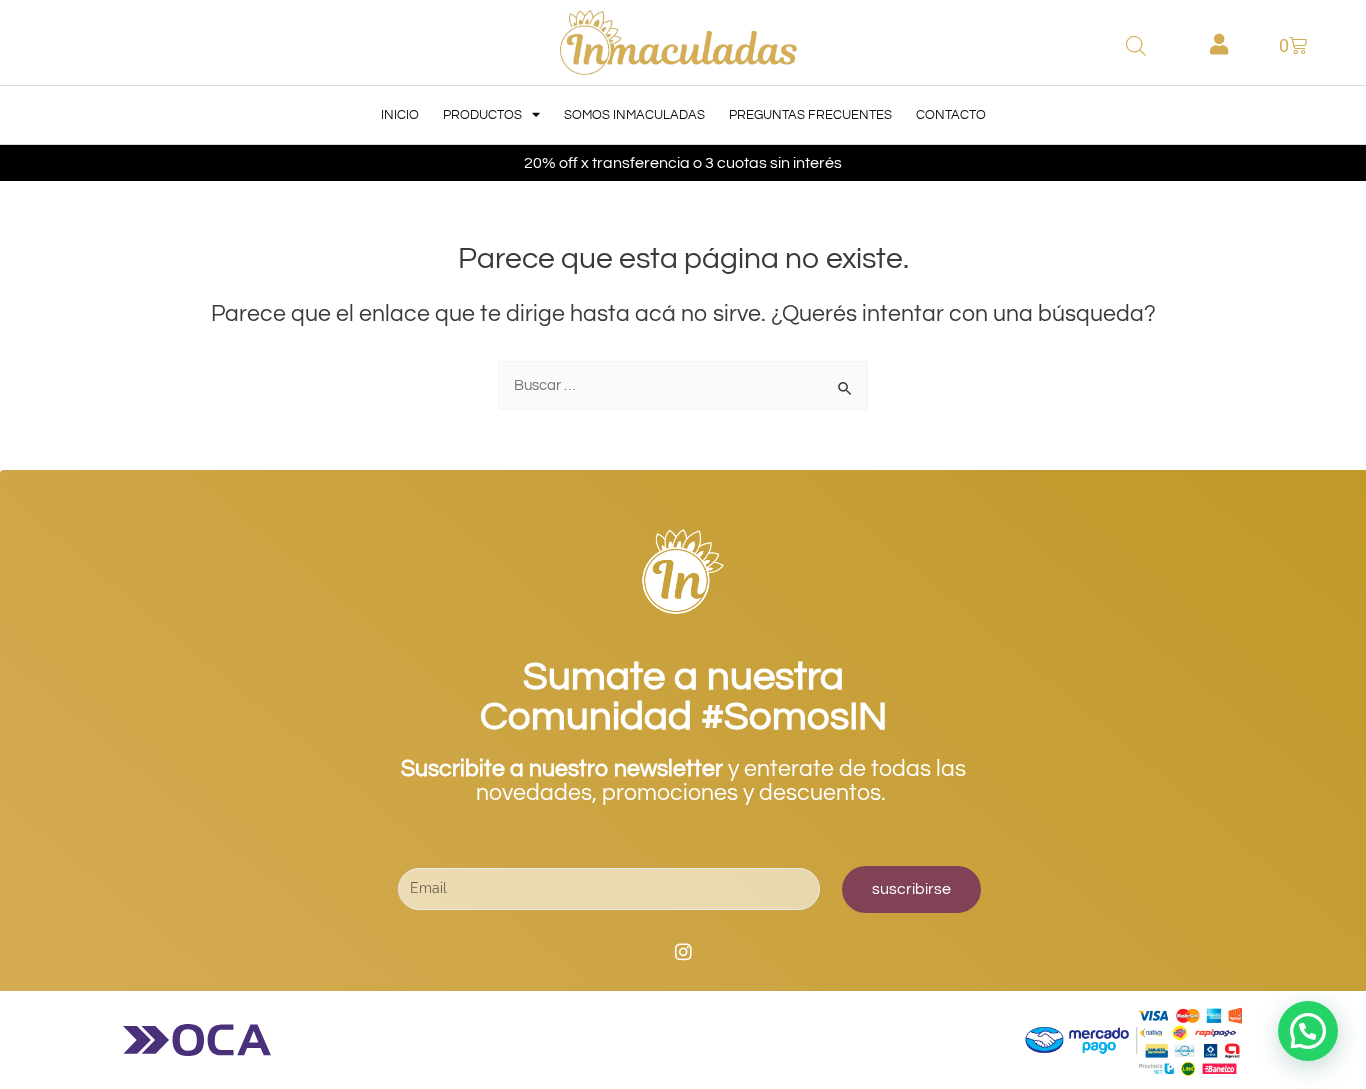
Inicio (400, 115)
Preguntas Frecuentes (810, 115)
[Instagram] (683, 952)
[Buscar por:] (683, 385)
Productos (482, 115)
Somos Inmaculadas (634, 115)
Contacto (951, 115)
